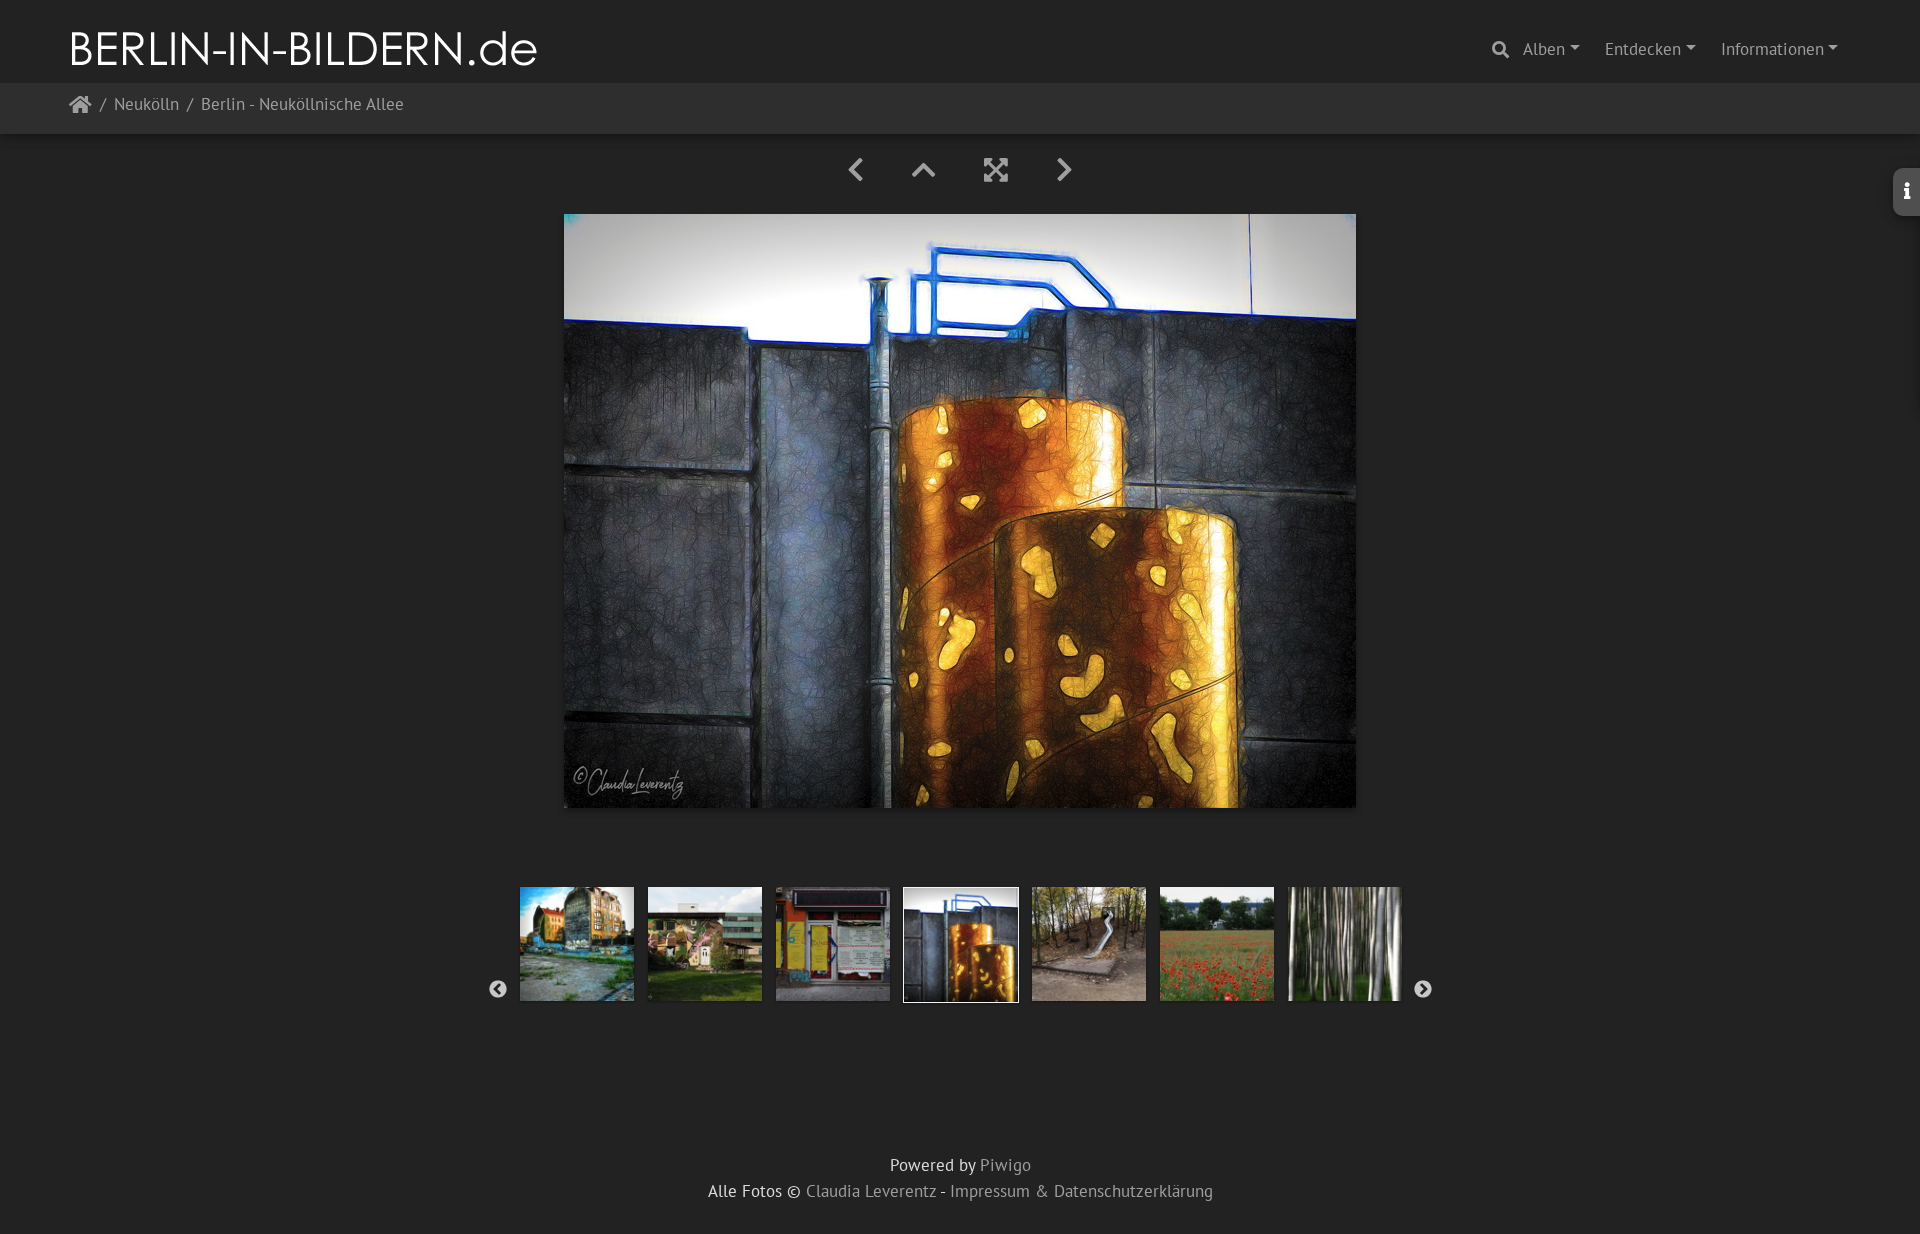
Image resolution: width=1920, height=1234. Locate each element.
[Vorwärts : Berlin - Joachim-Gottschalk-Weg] (1064, 170)
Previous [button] (498, 990)
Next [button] (1423, 990)
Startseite (80, 108)
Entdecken (1643, 49)
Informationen (1772, 49)
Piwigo (1005, 1165)
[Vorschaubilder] (924, 170)
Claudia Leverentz (871, 1191)
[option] (577, 944)
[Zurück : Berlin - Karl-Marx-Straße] (855, 170)
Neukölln (146, 105)
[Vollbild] (996, 170)
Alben (1544, 49)
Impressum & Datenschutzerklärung (1081, 1191)
